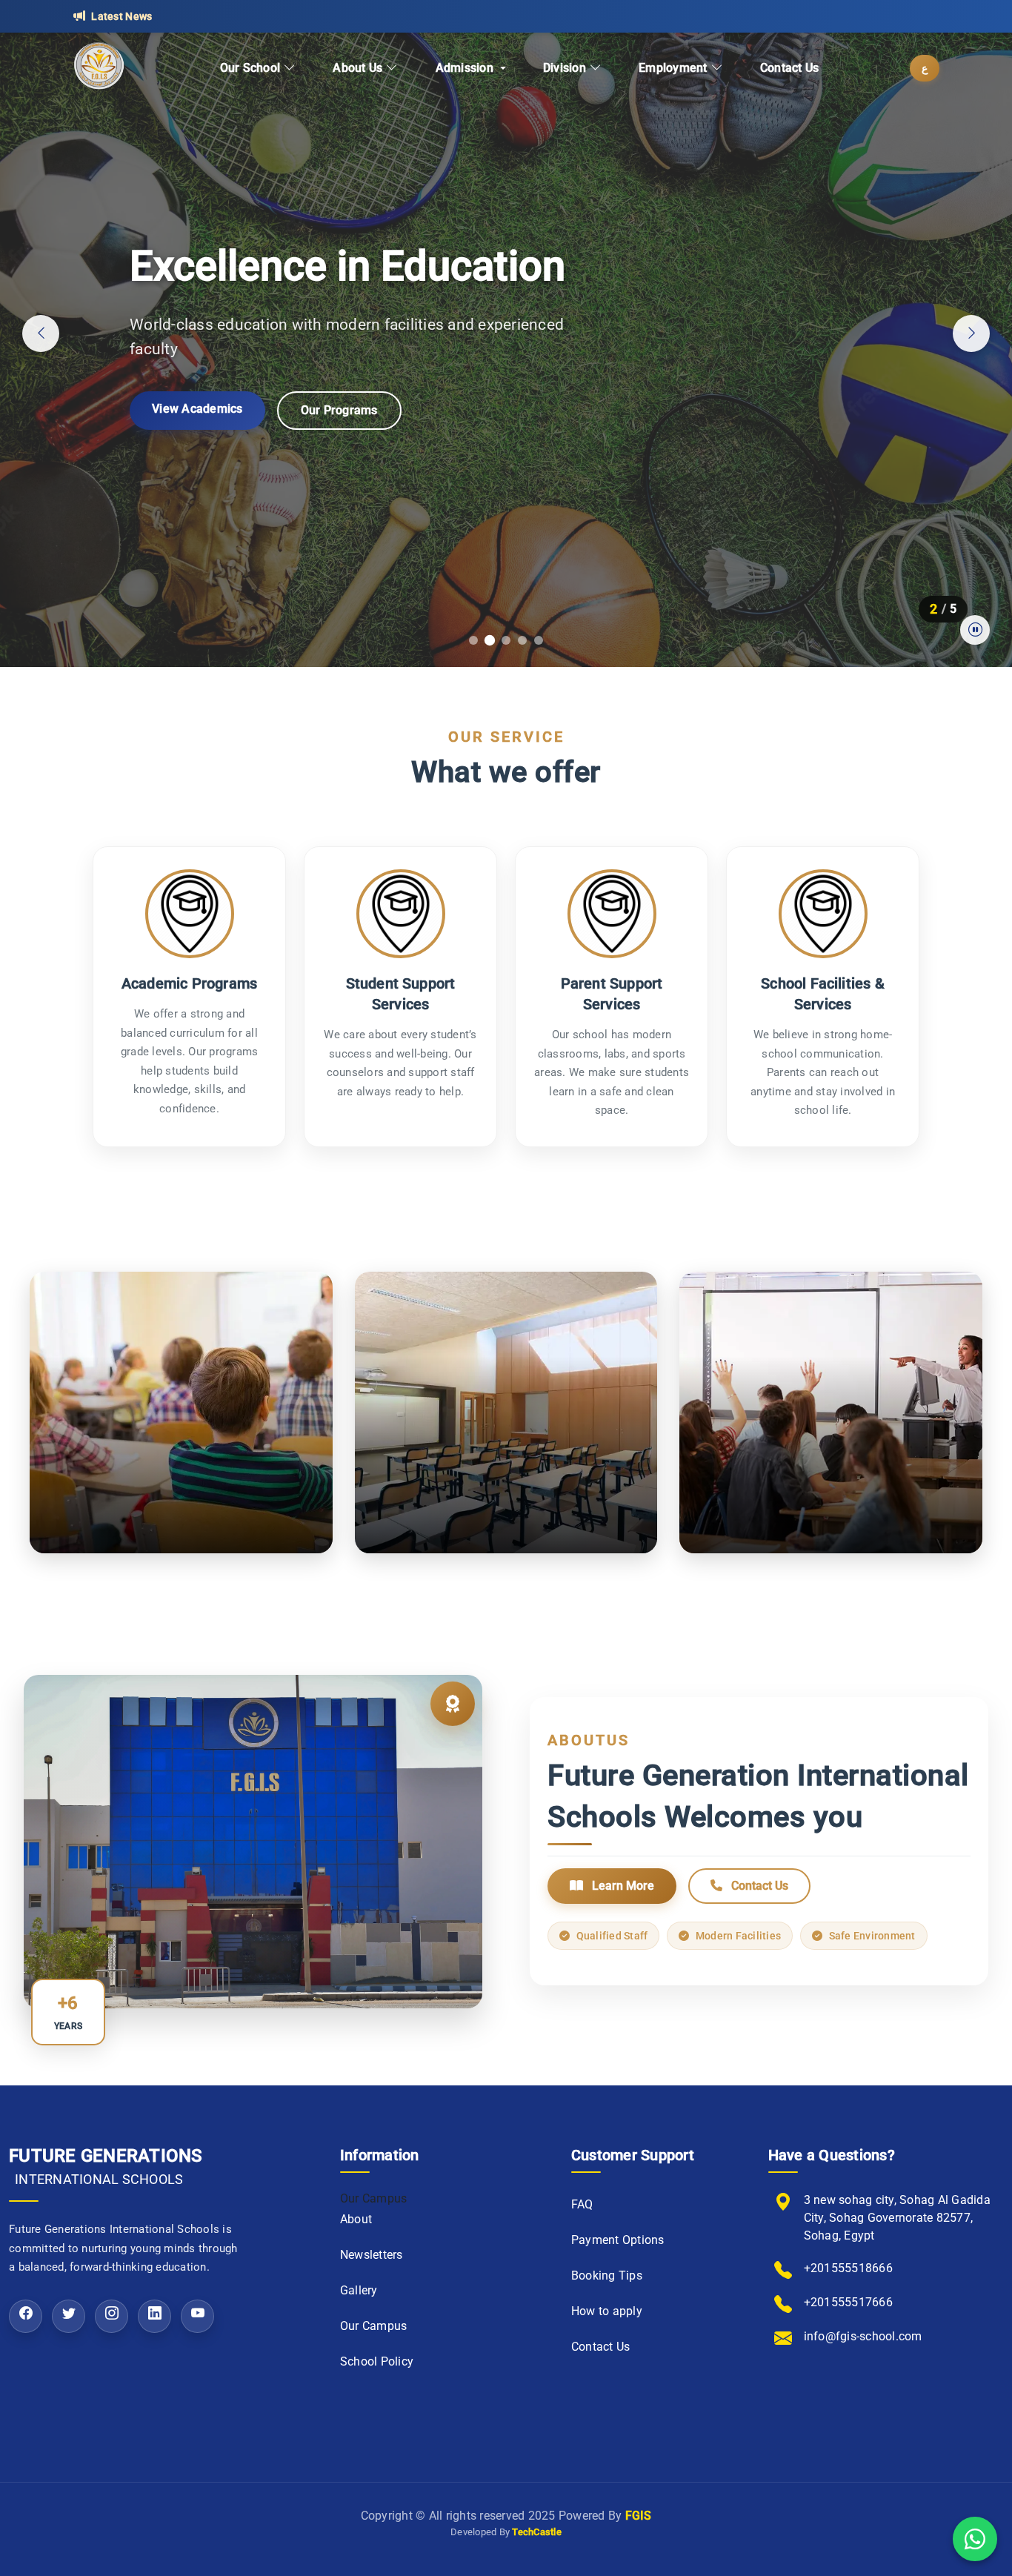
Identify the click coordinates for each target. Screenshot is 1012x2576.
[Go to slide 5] (539, 640)
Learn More (622, 1886)
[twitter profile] (69, 2316)
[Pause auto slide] (975, 630)
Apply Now (181, 409)
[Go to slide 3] (506, 640)
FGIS (639, 2516)
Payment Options (618, 2240)
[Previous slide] (41, 333)
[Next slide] (971, 333)
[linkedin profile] (154, 2316)
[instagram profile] (111, 2316)
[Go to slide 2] (490, 640)
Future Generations (106, 2166)
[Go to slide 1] (473, 640)
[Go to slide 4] (522, 640)
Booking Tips (607, 2275)
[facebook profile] (26, 2316)
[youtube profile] (197, 2316)
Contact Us (790, 68)
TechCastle (537, 2532)
